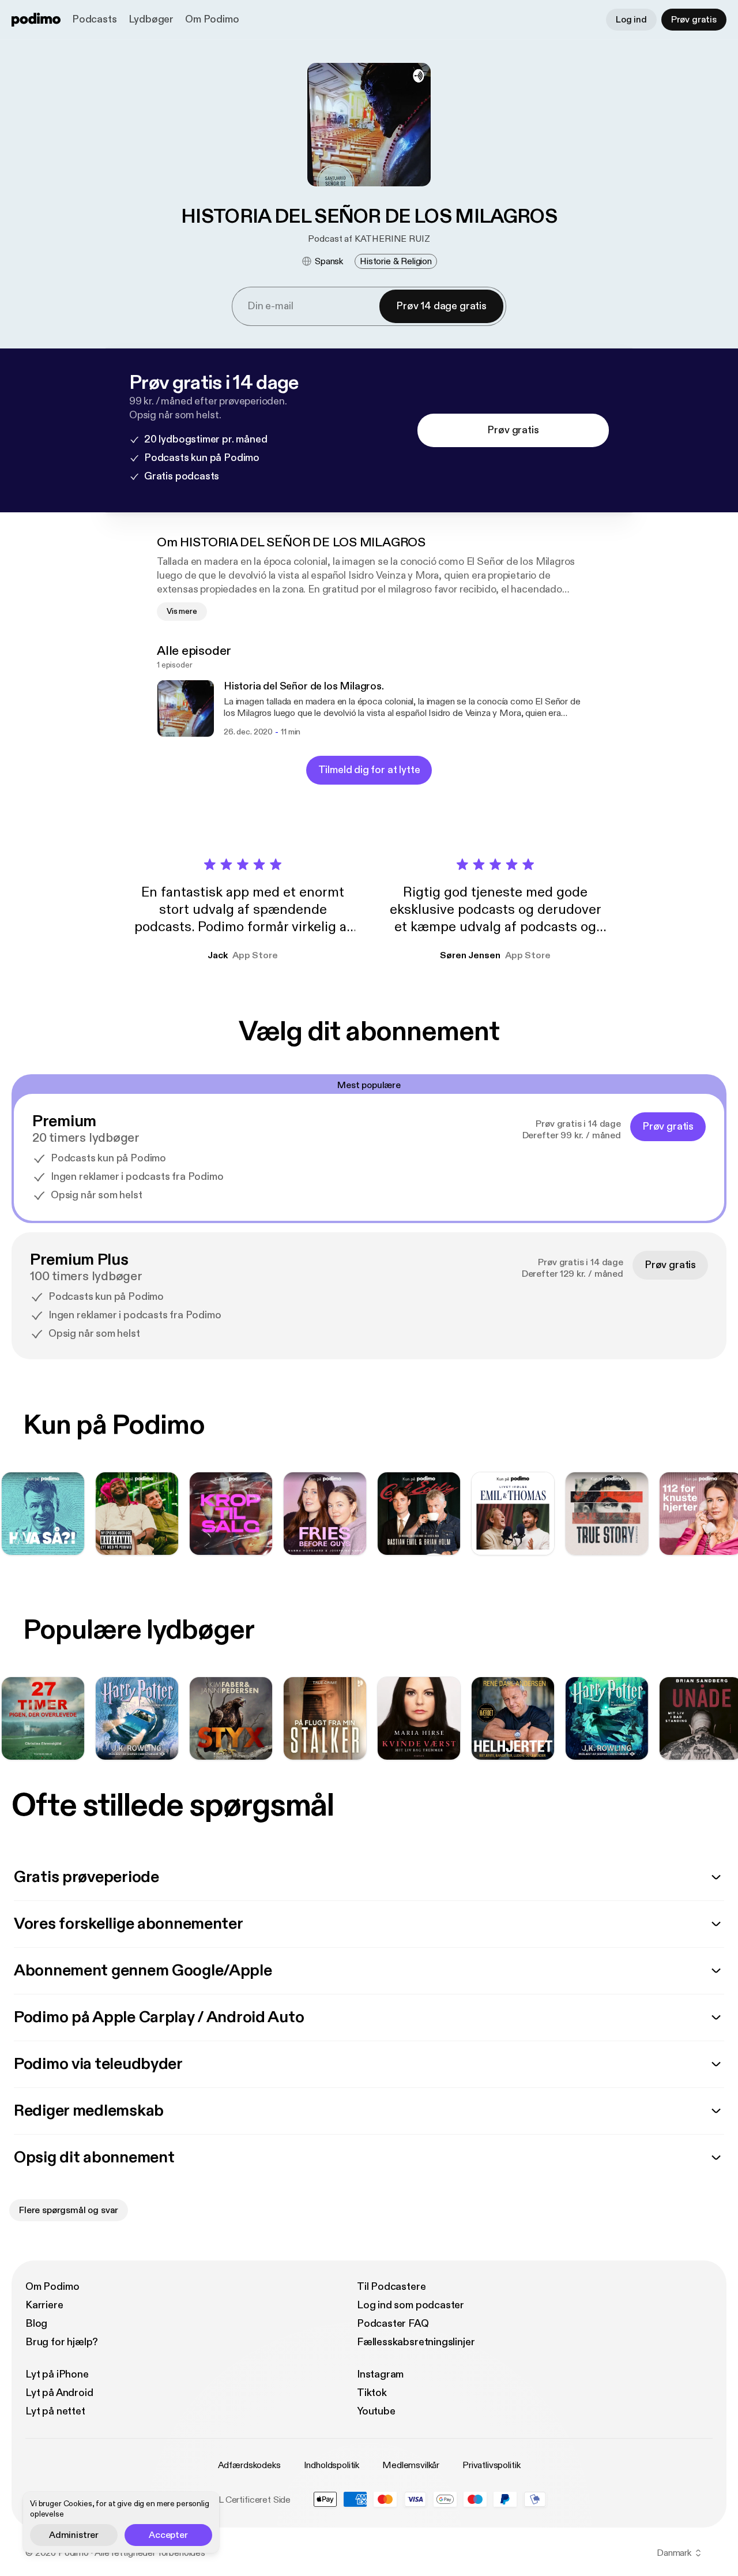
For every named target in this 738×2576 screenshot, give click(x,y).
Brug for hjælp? (62, 2342)
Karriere (44, 2305)
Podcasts (95, 19)
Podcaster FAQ (393, 2324)
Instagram (380, 2374)
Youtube (376, 2411)
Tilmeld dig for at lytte (369, 770)
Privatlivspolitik (491, 2465)
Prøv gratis (694, 20)
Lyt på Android (59, 2393)
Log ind (631, 20)
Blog (36, 2324)
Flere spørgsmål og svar (69, 2210)
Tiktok (372, 2393)
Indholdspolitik (332, 2465)
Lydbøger (151, 19)
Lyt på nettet (55, 2411)
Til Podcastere (391, 2287)
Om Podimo (212, 19)
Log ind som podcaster (411, 2305)
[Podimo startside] (36, 20)
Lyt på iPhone (57, 2374)
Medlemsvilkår (411, 2465)
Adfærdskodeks (249, 2465)
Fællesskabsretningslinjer (416, 2342)
